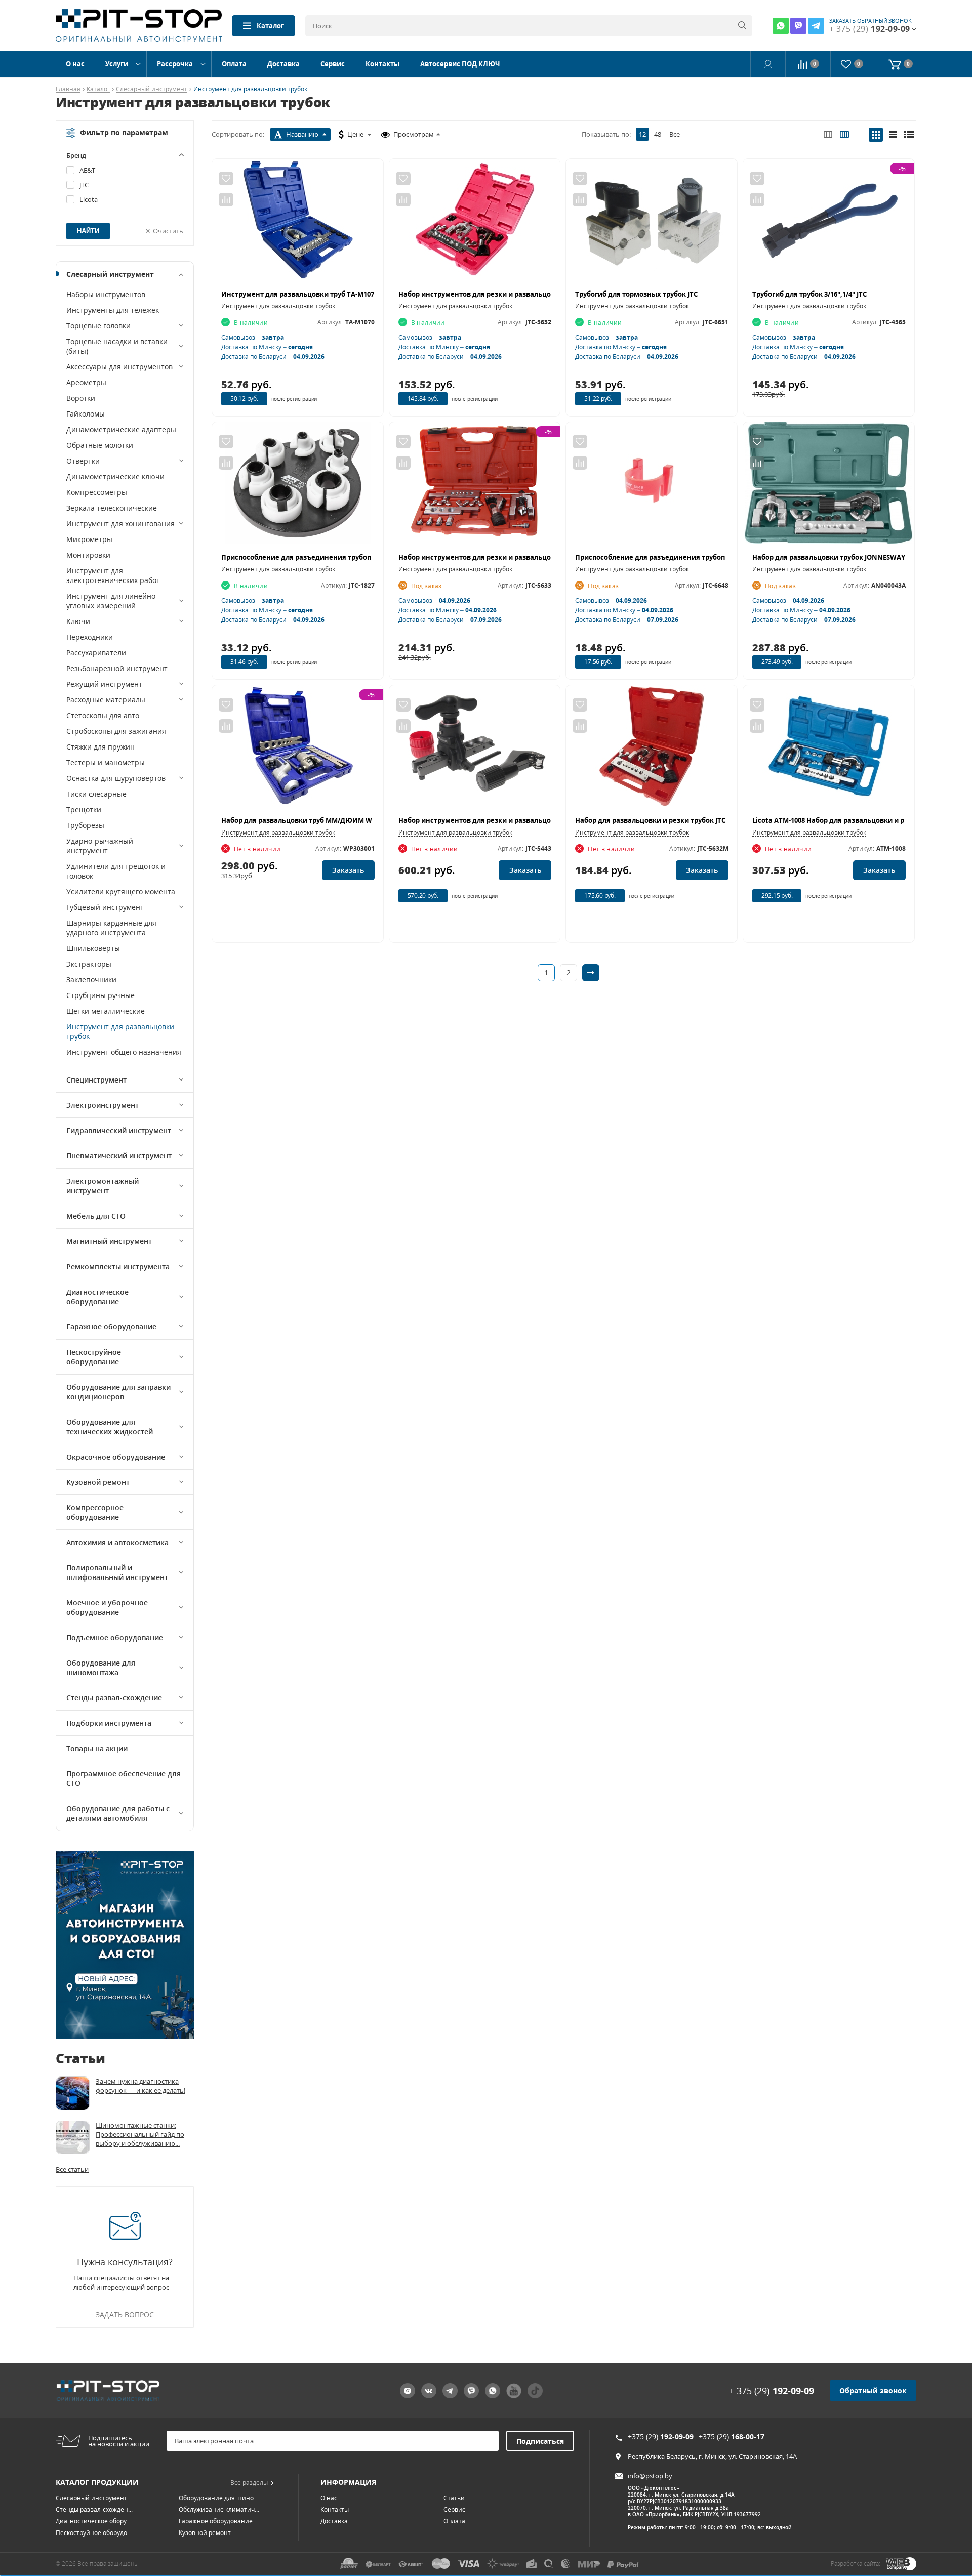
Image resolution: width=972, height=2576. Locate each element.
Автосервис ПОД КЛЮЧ (460, 64)
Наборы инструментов (106, 294)
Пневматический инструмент (119, 1156)
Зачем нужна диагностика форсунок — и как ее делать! (140, 2086)
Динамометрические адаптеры (121, 429)
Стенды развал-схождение (114, 1698)
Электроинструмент (103, 1105)
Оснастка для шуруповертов (116, 778)
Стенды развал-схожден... (94, 2509)
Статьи (454, 2498)
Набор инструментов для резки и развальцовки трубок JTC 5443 (507, 820)
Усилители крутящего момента (121, 891)
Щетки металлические (106, 1011)
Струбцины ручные (100, 995)
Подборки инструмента (109, 1723)
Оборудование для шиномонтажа (101, 1668)
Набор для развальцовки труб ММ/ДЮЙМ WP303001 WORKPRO (327, 820)
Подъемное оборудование (115, 1637)
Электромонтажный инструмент (103, 1186)
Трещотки (84, 809)
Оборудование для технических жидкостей (110, 1427)
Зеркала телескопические (112, 508)
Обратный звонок (873, 2391)
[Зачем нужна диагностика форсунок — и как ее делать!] (73, 2093)
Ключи (78, 621)
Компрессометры (97, 492)
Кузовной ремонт (98, 1482)
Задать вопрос (125, 2315)
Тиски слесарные (96, 794)
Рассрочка (175, 64)
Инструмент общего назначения (124, 1052)
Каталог (270, 26)
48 (658, 134)
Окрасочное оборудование (116, 1457)
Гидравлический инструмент (119, 1130)
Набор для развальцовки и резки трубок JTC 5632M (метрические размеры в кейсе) (717, 820)
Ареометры (86, 382)
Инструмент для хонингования (120, 524)
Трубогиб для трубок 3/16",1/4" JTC (809, 294)
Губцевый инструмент (105, 907)
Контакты (382, 64)
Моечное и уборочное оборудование (107, 1607)
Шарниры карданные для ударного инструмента (111, 928)
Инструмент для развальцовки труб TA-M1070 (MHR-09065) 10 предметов (344, 294)
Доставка (283, 64)
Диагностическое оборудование (97, 1297)
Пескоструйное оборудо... (94, 2533)
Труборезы (85, 825)
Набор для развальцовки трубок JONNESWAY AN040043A (847, 557)
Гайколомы (86, 414)
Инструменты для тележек (113, 310)
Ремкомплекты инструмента (118, 1266)
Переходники (90, 637)
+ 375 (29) (772, 2391)
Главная (68, 89)
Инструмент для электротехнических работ (113, 575)
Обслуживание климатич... (219, 2509)
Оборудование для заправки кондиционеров (118, 1392)
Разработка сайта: (856, 2564)
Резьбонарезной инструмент (117, 668)
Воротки (81, 398)
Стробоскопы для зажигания (116, 731)
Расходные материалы (106, 700)
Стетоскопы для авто (103, 715)
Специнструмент (96, 1080)
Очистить (168, 231)
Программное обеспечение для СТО (124, 1778)
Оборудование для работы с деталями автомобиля (118, 1813)
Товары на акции (97, 1748)
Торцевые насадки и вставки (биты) (117, 346)
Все (675, 134)
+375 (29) (661, 2437)
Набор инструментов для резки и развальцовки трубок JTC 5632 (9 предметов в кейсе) (545, 294)
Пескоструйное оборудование (94, 1357)
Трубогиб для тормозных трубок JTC (636, 294)
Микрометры (89, 539)
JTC (84, 185)
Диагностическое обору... (93, 2521)
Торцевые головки (98, 326)
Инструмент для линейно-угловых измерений (112, 601)
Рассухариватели (96, 653)
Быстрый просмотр (297, 224)
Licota (89, 199)
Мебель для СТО (96, 1216)
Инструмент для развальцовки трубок (120, 1031)
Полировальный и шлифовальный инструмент (117, 1572)
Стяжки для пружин (100, 747)
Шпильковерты (93, 948)
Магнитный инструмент (109, 1241)
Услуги (117, 64)
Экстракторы (89, 964)
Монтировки (88, 555)
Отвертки (83, 461)
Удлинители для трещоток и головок (116, 871)
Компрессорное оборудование (95, 1512)
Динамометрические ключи (115, 476)
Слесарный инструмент (152, 89)
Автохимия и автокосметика (117, 1542)
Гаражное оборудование (111, 1327)
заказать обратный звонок (870, 21)
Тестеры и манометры (106, 762)
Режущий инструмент (104, 684)
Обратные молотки (100, 445)
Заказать (348, 870)
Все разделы (249, 2483)
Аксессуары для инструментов (119, 367)
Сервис (333, 64)
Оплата (234, 64)
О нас (75, 64)
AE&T (87, 170)
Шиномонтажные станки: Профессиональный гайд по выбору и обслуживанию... (140, 2134)
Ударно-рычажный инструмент (100, 846)
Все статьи (72, 2169)
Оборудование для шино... (218, 2498)
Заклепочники (91, 980)
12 (642, 134)
